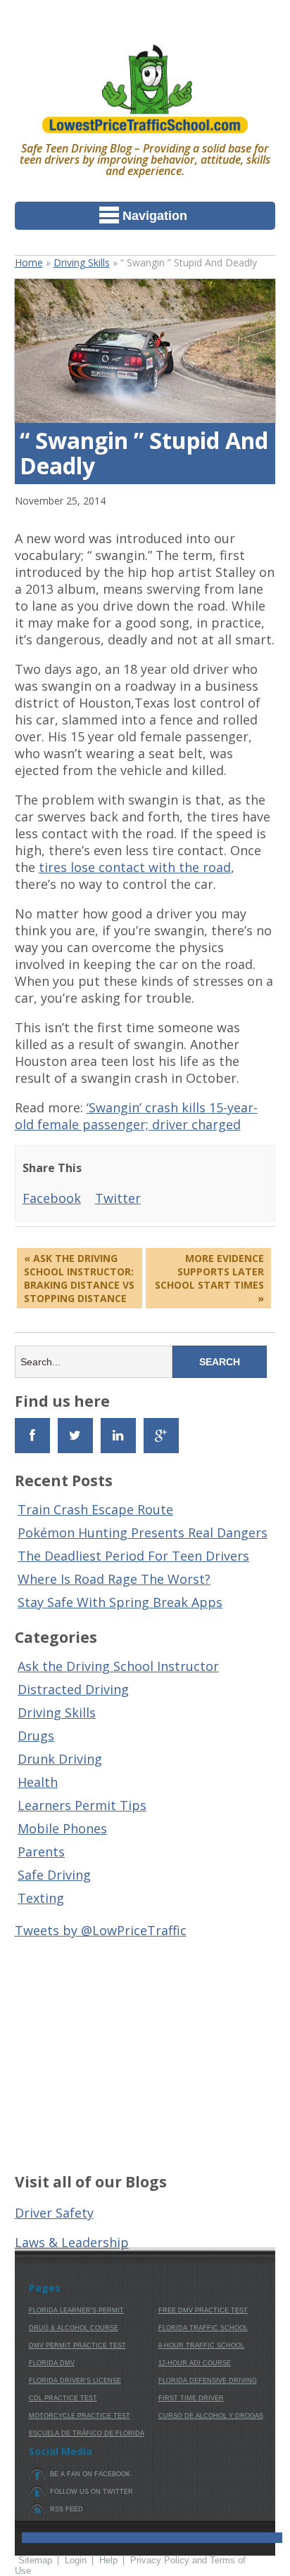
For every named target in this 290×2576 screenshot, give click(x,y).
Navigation (155, 216)
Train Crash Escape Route (95, 1509)
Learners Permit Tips (82, 1805)
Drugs (36, 1736)
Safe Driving (54, 1875)
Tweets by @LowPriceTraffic (101, 1930)
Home (29, 262)
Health (38, 1782)
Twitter (118, 1198)
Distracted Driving (73, 1689)
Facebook (52, 1198)
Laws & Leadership (72, 2242)
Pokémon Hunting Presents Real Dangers (143, 1533)
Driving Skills (82, 262)
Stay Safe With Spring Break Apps (120, 1602)
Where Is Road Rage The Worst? (114, 1579)
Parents (41, 1852)
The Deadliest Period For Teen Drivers (133, 1556)
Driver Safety (54, 2213)
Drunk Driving (60, 1759)
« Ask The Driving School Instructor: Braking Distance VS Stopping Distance (79, 1278)
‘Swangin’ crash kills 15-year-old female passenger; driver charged (136, 1116)
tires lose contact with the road (135, 867)
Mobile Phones (62, 1828)
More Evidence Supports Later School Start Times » (209, 1278)
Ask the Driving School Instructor (118, 1666)
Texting (41, 1898)
